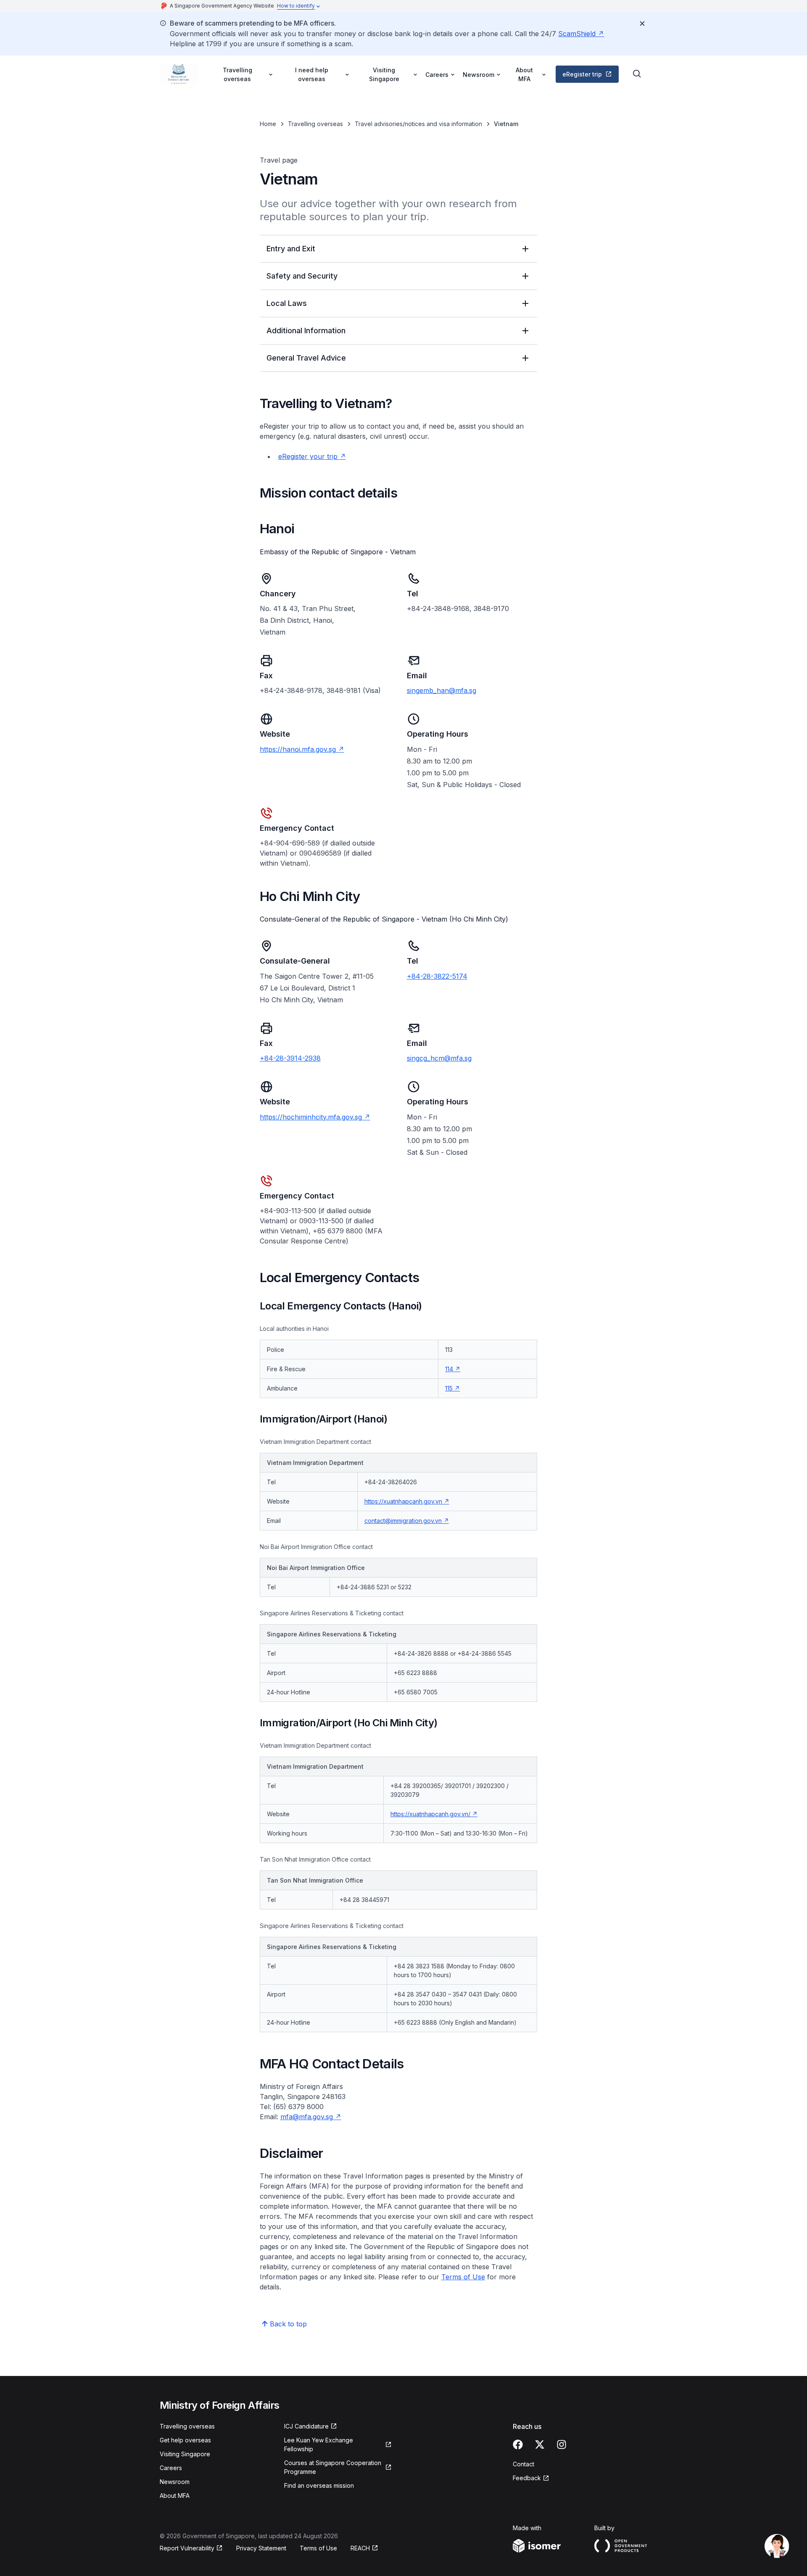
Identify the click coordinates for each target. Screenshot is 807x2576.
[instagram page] (562, 2444)
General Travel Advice (306, 358)
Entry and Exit (291, 249)
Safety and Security (302, 276)
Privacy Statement (261, 2548)
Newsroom (175, 2482)
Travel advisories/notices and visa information (418, 124)
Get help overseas (185, 2440)
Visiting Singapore (185, 2454)
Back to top (288, 2324)
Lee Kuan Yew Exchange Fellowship (319, 2444)
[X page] (540, 2444)
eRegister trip (582, 74)
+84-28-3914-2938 (290, 1058)
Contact (523, 2464)
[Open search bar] (637, 74)
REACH (360, 2548)
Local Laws (287, 303)
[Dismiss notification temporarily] (642, 24)
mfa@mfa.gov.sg (307, 2117)
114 (449, 1369)
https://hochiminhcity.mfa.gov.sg (311, 1117)
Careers (171, 2468)
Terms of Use (318, 2548)
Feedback (527, 2478)
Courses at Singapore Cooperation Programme (333, 2467)
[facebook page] (518, 2444)
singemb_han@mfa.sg (442, 690)
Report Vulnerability (187, 2548)
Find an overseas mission (319, 2485)
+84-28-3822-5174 (437, 976)
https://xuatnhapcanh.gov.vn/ (430, 1814)
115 (449, 1388)
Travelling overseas (315, 124)
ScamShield (577, 34)
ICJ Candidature (306, 2426)
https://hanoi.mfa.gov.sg (298, 749)
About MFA (175, 2496)
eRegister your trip (309, 456)
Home (268, 124)
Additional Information (306, 331)
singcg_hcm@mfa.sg (439, 1058)
